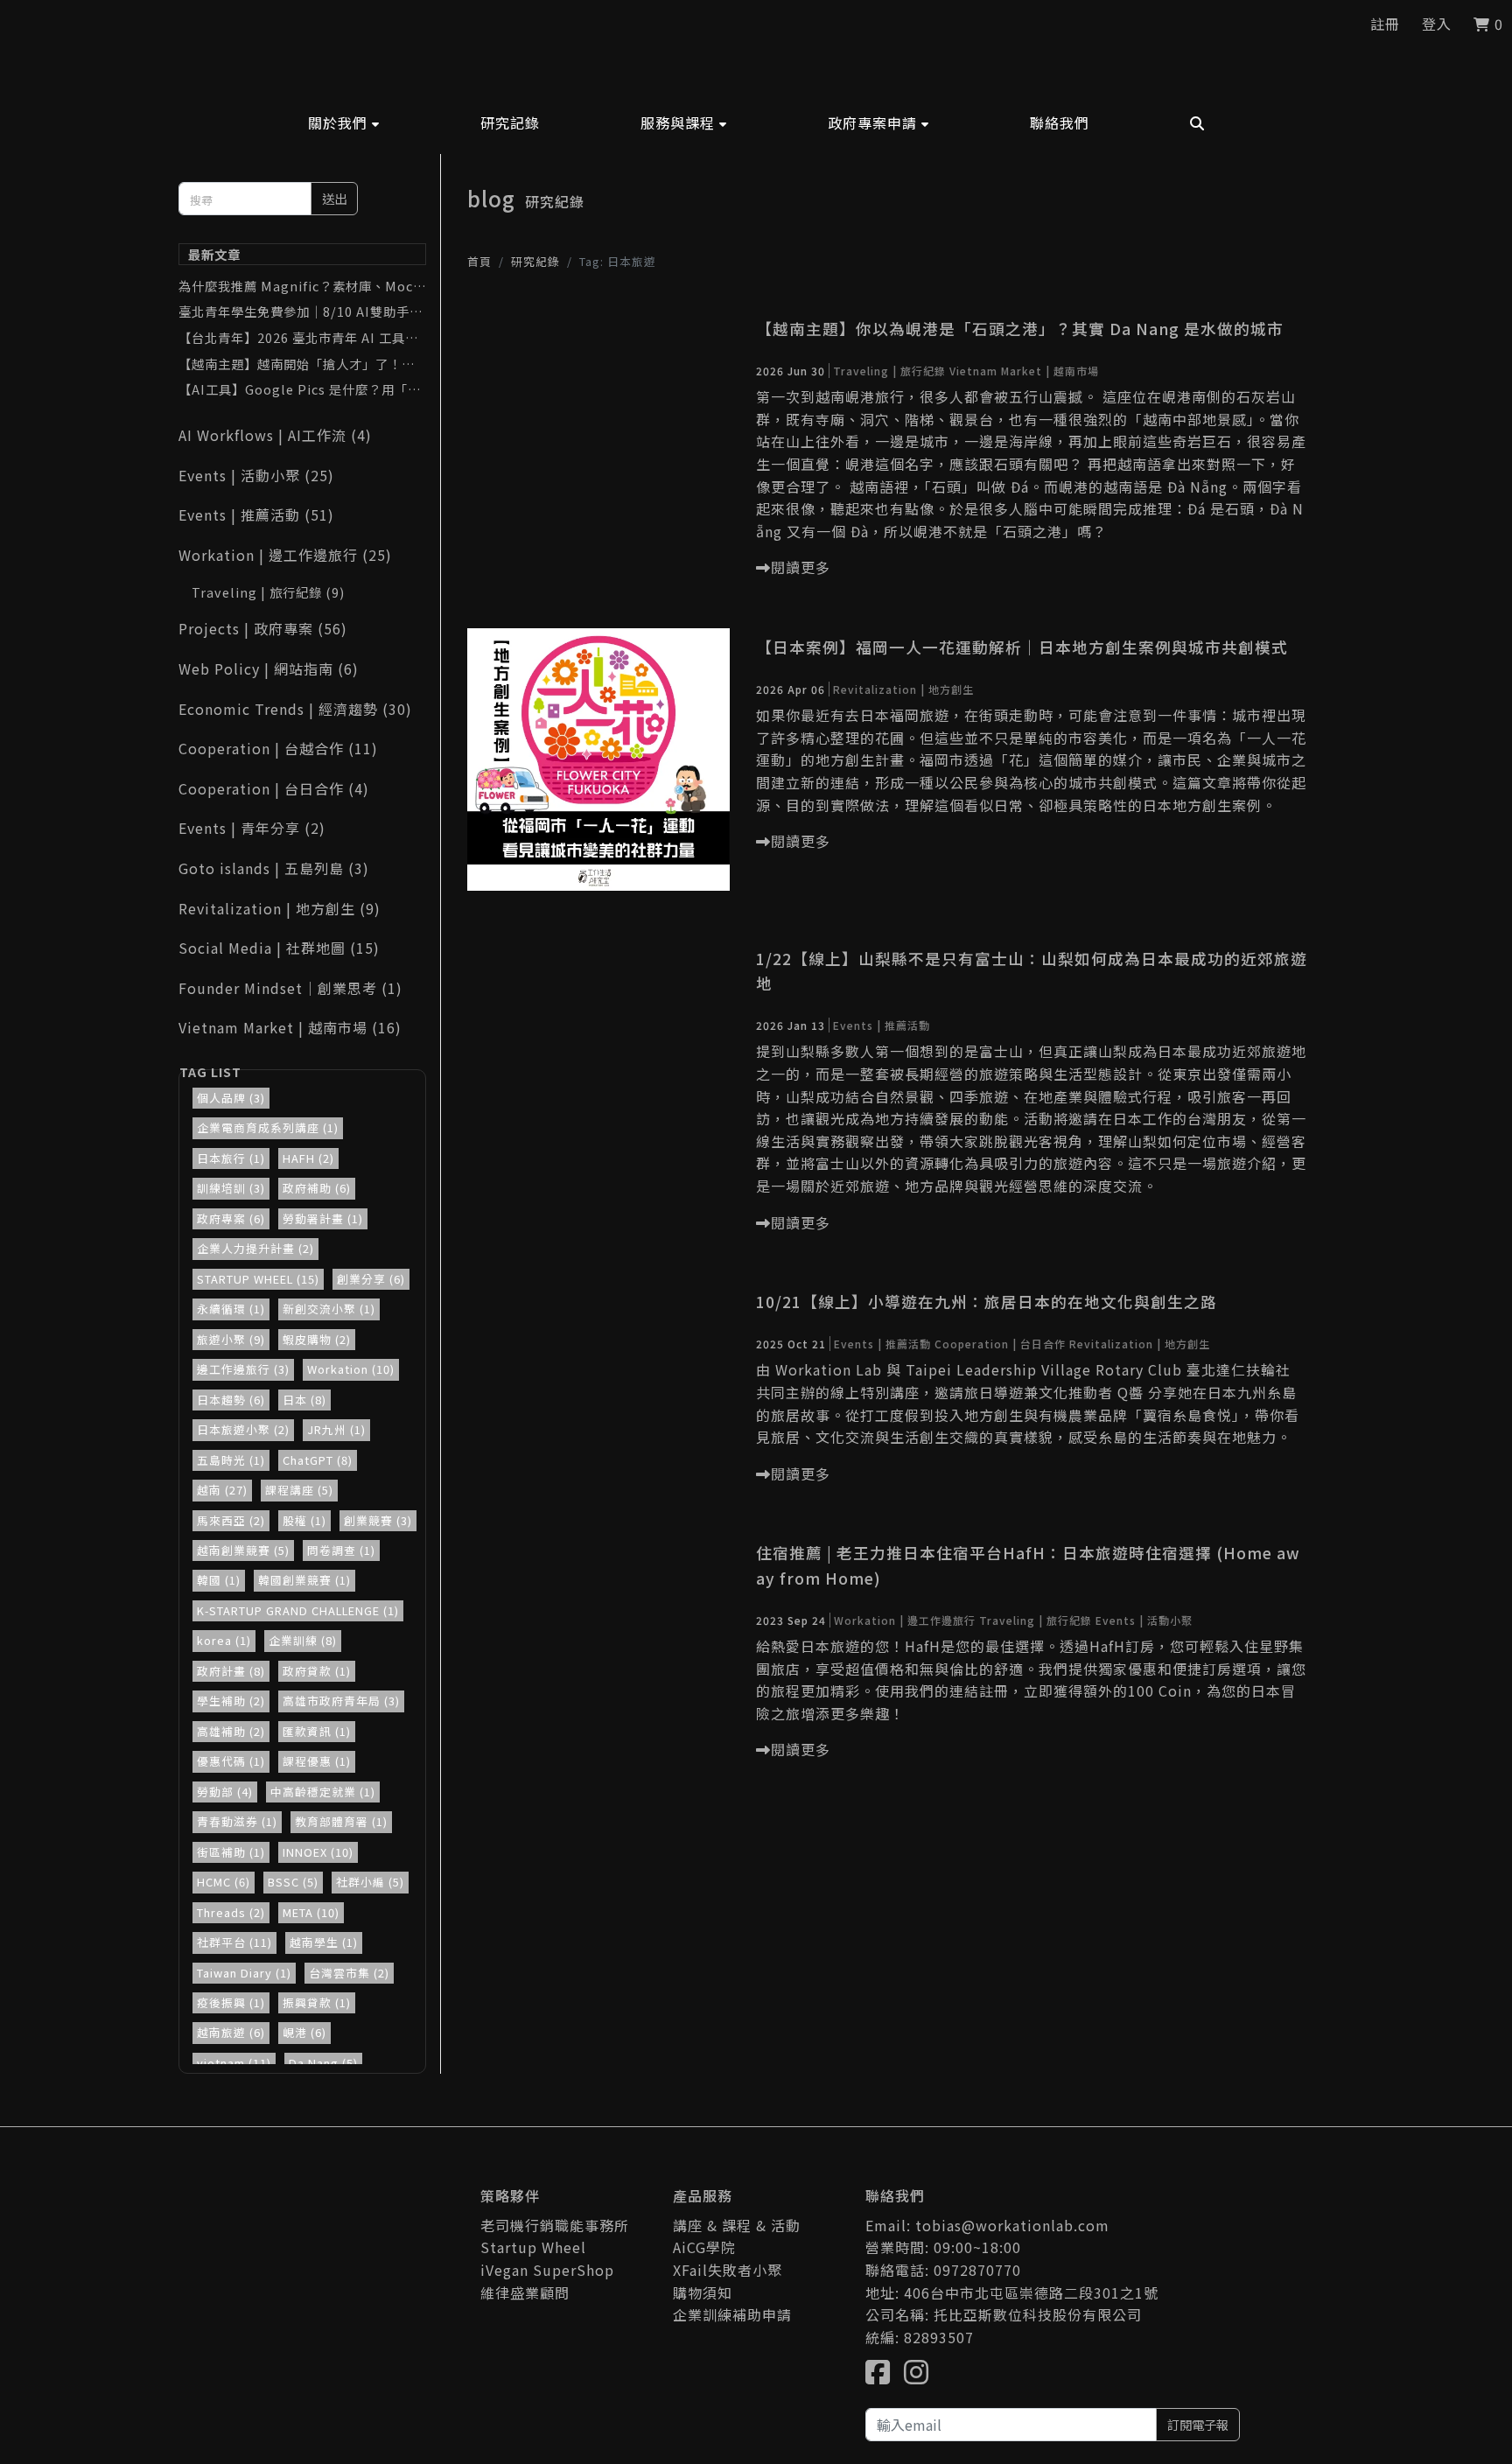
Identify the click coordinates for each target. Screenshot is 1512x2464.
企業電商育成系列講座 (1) (268, 1127)
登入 (1437, 24)
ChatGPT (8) (318, 1460)
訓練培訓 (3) (231, 1188)
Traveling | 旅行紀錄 (889, 371)
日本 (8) (304, 1400)
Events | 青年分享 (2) (252, 828)
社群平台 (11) (234, 1942)
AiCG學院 (704, 2247)
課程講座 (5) (299, 1490)
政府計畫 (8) (231, 1671)
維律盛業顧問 (525, 2292)
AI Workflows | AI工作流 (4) (275, 435)
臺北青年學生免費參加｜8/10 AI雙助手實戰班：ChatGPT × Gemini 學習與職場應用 (301, 311)
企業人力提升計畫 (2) (255, 1248)
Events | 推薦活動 (882, 1025)
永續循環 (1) (231, 1309)
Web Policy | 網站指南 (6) (269, 668)
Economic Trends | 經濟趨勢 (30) (295, 709)
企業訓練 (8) (303, 1640)
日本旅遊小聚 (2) (243, 1429)
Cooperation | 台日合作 (1000, 1344)
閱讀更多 (801, 567)
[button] (344, 122)
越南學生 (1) (324, 1942)
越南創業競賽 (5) (243, 1550)
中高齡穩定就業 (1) (323, 1792)
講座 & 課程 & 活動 (737, 2225)
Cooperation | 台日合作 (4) (274, 788)
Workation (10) (351, 1369)
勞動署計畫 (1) (323, 1218)
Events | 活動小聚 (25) (256, 475)
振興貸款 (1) (317, 2002)
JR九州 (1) (336, 1429)
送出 (334, 198)
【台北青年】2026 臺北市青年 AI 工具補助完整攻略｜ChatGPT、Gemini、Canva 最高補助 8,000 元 (302, 338)
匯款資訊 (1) (317, 1731)
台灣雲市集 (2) (349, 1973)
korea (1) (224, 1640)
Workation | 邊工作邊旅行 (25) (285, 555)
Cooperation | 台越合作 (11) (278, 748)
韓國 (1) (219, 1580)
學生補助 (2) (231, 1701)
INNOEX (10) (318, 1852)
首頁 (479, 261)
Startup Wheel (533, 2247)
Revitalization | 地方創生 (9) (280, 908)
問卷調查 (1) (341, 1550)
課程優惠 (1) (317, 1761)
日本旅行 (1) (231, 1158)
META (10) (311, 1912)
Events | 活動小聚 (1144, 1620)
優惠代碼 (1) (231, 1761)
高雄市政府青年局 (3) (341, 1701)
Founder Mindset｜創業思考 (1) (290, 988)
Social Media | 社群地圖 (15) (279, 948)
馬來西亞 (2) (231, 1520)
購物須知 (703, 2292)
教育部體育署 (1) (341, 1821)
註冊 (1385, 24)
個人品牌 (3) (231, 1098)
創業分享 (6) (371, 1279)
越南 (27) (222, 1490)
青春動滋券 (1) (237, 1821)
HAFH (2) (308, 1158)
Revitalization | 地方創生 (903, 689)
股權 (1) (304, 1520)
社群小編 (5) (370, 1882)
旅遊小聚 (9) (231, 1339)
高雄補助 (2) (231, 1731)
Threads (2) (231, 1912)
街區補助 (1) (231, 1852)
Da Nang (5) (323, 2063)
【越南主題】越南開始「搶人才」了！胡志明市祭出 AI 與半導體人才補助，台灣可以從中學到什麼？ (301, 364)
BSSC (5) (293, 1882)
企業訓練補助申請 (732, 2314)
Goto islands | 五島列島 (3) (274, 868)
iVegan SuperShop (547, 2270)
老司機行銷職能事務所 (555, 2225)
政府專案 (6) (231, 1218)
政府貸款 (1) (317, 1671)
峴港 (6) (304, 2032)
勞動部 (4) (225, 1792)
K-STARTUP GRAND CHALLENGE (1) (298, 1610)
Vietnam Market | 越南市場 (1024, 371)
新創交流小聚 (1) (329, 1309)
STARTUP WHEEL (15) (258, 1279)
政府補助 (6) (317, 1188)
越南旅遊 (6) (231, 2032)
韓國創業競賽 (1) (304, 1580)
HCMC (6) (224, 1882)
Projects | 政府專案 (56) (263, 628)
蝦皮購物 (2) (317, 1339)
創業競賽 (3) (378, 1520)
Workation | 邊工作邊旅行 (905, 1620)
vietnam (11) (234, 2063)
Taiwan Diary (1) (244, 1973)
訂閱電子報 (1198, 2424)
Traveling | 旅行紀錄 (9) (268, 592)
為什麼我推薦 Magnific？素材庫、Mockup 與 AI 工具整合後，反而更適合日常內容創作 (300, 286)
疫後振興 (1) (231, 2002)
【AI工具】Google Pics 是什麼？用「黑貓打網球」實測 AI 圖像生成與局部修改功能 (301, 389)
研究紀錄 (535, 261)
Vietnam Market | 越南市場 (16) (290, 1027)
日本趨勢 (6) (231, 1400)
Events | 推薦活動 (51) (256, 514)
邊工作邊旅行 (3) (243, 1369)
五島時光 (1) (231, 1460)
